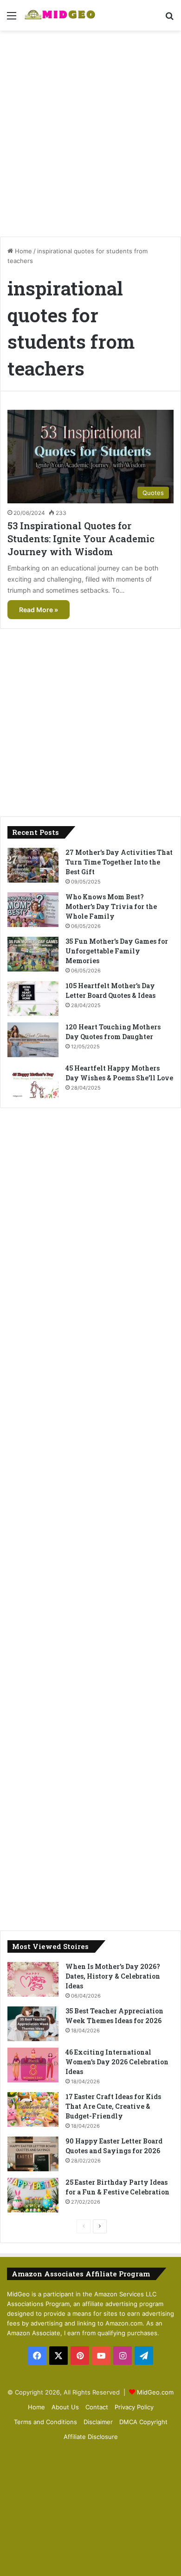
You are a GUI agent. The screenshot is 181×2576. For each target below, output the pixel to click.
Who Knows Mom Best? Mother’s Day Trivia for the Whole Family (111, 906)
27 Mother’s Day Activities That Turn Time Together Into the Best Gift (119, 862)
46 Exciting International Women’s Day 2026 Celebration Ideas (117, 2062)
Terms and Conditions (45, 2422)
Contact (97, 2407)
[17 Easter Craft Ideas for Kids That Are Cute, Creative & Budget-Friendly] (33, 2109)
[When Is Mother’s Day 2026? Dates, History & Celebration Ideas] (33, 1979)
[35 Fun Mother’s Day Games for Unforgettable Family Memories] (33, 954)
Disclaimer (98, 2422)
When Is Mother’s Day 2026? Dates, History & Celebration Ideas (113, 1976)
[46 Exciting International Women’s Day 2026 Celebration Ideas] (33, 2065)
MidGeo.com (155, 2392)
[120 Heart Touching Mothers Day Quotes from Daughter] (33, 1040)
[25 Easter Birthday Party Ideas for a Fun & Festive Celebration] (33, 2195)
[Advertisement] (90, 130)
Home (23, 251)
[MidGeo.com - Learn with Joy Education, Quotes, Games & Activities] (60, 15)
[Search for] (169, 19)
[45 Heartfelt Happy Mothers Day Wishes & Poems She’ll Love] (33, 1081)
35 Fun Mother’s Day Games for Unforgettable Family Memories (117, 951)
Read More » (39, 610)
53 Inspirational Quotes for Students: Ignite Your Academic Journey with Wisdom (81, 539)
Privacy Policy (134, 2407)
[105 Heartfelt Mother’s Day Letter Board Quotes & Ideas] (33, 999)
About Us (65, 2407)
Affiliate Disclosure (91, 2437)
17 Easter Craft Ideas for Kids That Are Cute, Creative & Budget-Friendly (113, 2106)
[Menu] (12, 19)
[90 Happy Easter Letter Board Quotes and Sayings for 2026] (33, 2154)
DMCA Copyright (143, 2422)
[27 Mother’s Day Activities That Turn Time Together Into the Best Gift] (33, 865)
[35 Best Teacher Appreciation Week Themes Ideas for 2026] (33, 2024)
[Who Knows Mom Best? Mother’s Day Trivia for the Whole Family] (33, 910)
